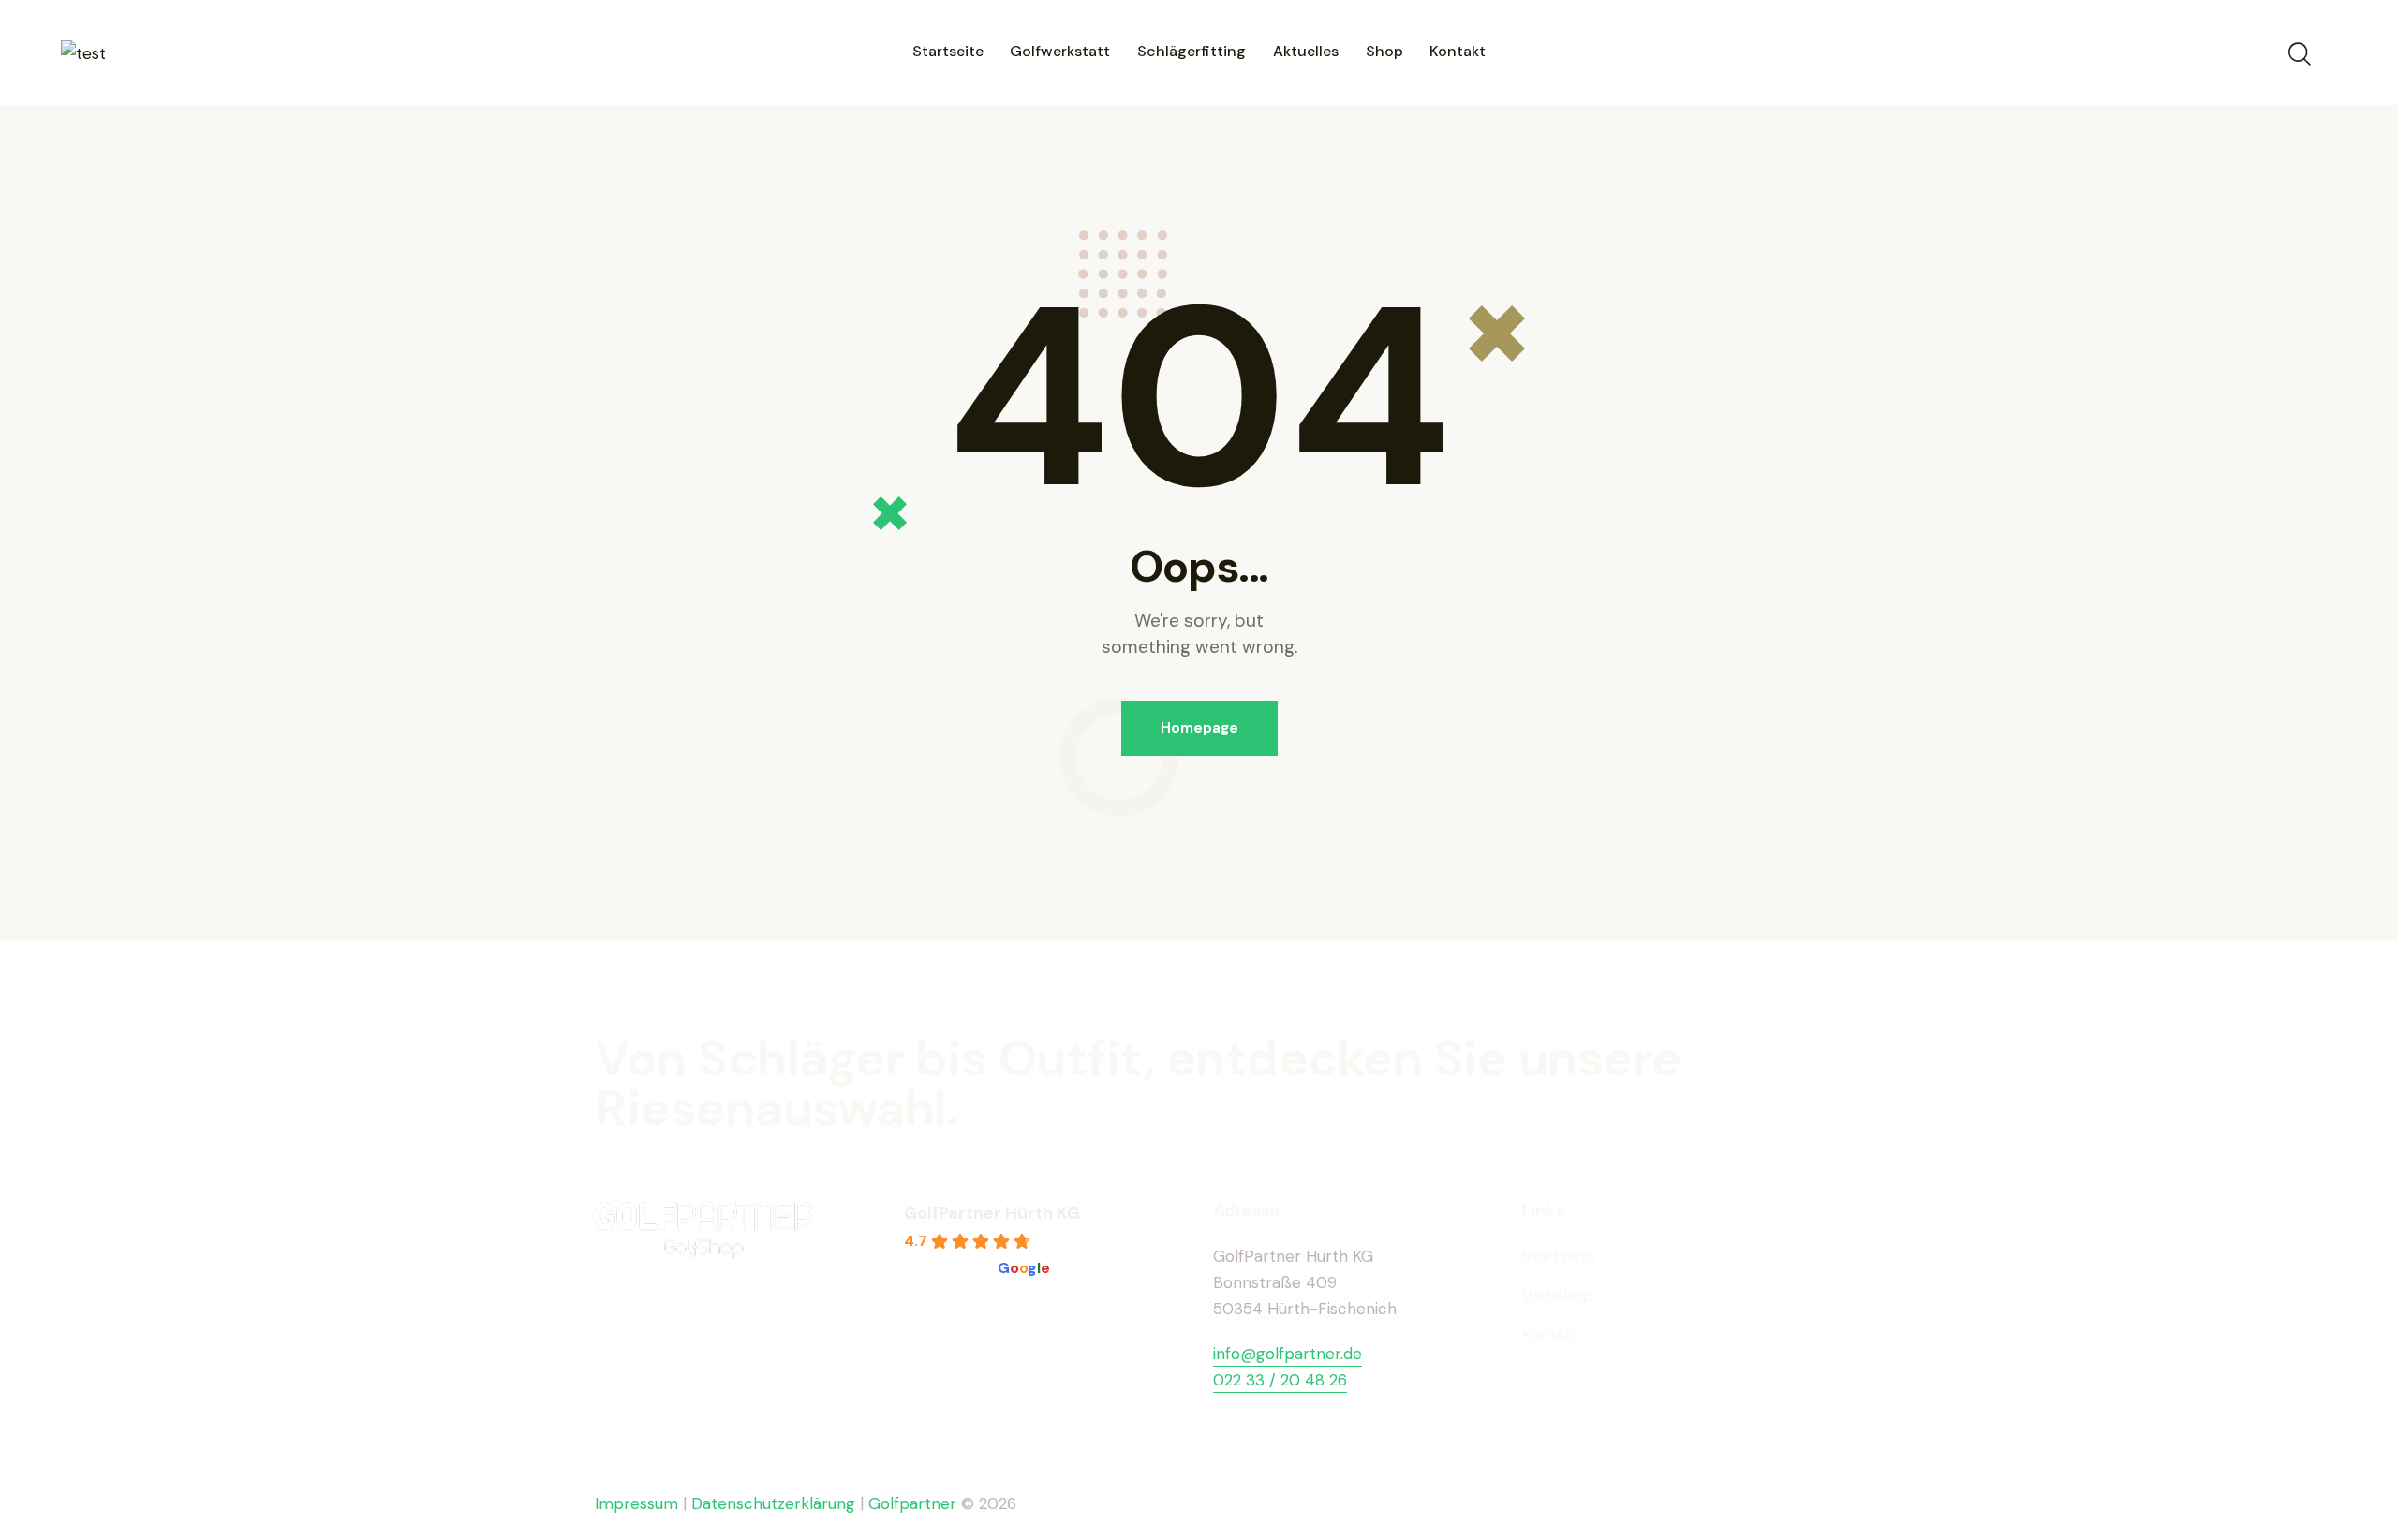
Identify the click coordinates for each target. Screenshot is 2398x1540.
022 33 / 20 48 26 (1280, 1380)
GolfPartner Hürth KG (992, 1213)
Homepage (1199, 728)
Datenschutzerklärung (773, 1503)
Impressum (637, 1503)
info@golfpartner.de (1288, 1354)
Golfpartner (915, 1503)
